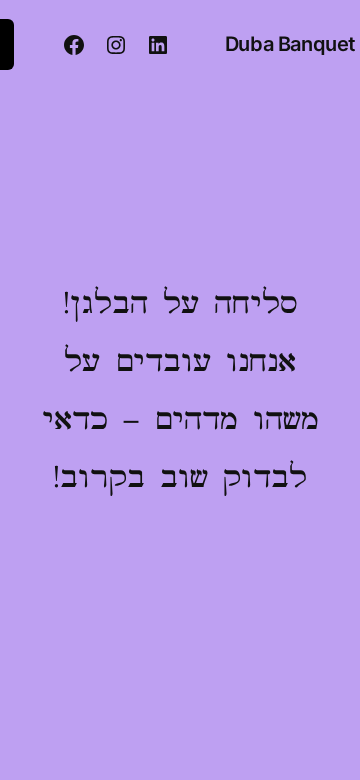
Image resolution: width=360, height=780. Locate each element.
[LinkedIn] (158, 45)
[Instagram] (116, 45)
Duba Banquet (290, 44)
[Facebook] (74, 45)
